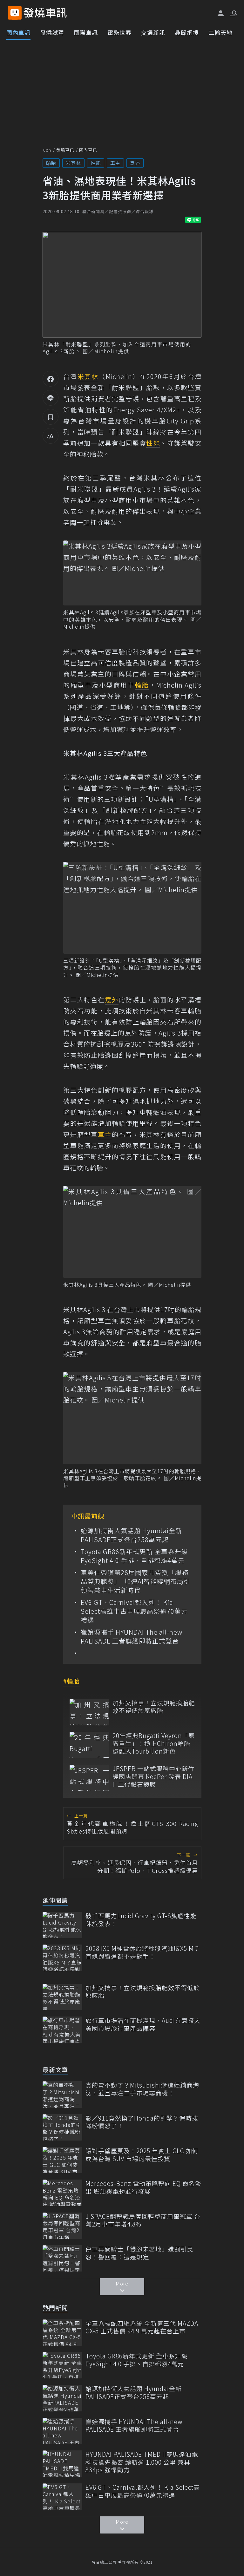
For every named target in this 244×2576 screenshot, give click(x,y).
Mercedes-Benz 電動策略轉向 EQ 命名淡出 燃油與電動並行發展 (143, 2187)
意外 (135, 163)
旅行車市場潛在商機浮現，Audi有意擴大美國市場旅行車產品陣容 (143, 2024)
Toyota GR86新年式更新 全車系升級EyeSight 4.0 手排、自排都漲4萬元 (134, 1556)
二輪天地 (220, 32)
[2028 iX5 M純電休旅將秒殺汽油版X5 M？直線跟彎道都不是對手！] (62, 1958)
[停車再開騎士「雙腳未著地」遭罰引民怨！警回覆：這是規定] (62, 2258)
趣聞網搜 (187, 32)
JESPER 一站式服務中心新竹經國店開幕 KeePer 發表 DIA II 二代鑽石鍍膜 (153, 1776)
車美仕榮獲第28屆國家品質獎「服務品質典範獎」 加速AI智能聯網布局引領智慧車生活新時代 (136, 1581)
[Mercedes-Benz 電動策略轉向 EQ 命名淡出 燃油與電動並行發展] (62, 2193)
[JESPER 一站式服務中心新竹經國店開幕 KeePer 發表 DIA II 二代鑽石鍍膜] (89, 1778)
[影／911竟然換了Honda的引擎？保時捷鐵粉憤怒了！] (62, 2127)
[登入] (221, 13)
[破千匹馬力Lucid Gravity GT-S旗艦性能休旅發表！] (62, 1925)
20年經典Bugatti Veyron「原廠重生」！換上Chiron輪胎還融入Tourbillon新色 (154, 1743)
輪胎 (51, 163)
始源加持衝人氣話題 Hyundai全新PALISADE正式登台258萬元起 (131, 1535)
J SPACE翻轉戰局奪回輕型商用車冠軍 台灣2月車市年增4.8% (143, 2220)
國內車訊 (18, 32)
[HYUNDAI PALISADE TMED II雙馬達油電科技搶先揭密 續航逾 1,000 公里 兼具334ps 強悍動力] (62, 2464)
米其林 (73, 163)
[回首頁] (45, 13)
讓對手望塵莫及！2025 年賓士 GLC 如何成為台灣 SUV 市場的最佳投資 (142, 2155)
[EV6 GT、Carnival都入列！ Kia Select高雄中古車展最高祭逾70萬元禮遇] (62, 2497)
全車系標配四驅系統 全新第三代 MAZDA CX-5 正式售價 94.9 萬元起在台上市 (142, 2327)
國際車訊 (86, 32)
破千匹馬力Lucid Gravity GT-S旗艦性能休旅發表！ (141, 1920)
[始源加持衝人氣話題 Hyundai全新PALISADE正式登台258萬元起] (62, 2398)
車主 (115, 163)
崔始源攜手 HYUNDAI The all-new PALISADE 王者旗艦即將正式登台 (132, 1637)
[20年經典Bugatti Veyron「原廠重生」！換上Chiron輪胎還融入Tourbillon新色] (89, 1745)
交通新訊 (153, 32)
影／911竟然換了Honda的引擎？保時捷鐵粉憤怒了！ (142, 2122)
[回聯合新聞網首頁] (15, 13)
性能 (96, 163)
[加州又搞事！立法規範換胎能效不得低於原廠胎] (89, 1712)
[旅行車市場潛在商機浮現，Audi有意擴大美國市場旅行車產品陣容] (62, 2030)
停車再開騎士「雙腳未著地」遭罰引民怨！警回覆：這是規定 (139, 2253)
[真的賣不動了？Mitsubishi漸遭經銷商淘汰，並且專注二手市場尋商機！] (62, 2094)
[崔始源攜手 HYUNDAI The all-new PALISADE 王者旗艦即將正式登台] (62, 2431)
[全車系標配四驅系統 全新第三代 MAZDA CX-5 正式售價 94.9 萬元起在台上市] (62, 2333)
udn (47, 150)
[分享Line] (51, 398)
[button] (233, 13)
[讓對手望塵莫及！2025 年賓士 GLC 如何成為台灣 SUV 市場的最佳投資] (62, 2160)
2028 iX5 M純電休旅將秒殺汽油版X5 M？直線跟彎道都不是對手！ (143, 1952)
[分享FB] (51, 379)
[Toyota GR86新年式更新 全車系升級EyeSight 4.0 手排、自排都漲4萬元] (62, 2365)
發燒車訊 (65, 150)
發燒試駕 (52, 32)
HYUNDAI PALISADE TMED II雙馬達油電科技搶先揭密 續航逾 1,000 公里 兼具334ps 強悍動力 (142, 2462)
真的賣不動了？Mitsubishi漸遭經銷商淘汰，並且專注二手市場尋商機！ (142, 2089)
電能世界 (119, 32)
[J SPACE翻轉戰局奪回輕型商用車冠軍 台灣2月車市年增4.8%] (62, 2226)
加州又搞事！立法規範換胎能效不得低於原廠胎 (154, 1707)
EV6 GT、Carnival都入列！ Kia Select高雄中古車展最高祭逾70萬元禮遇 (134, 1611)
